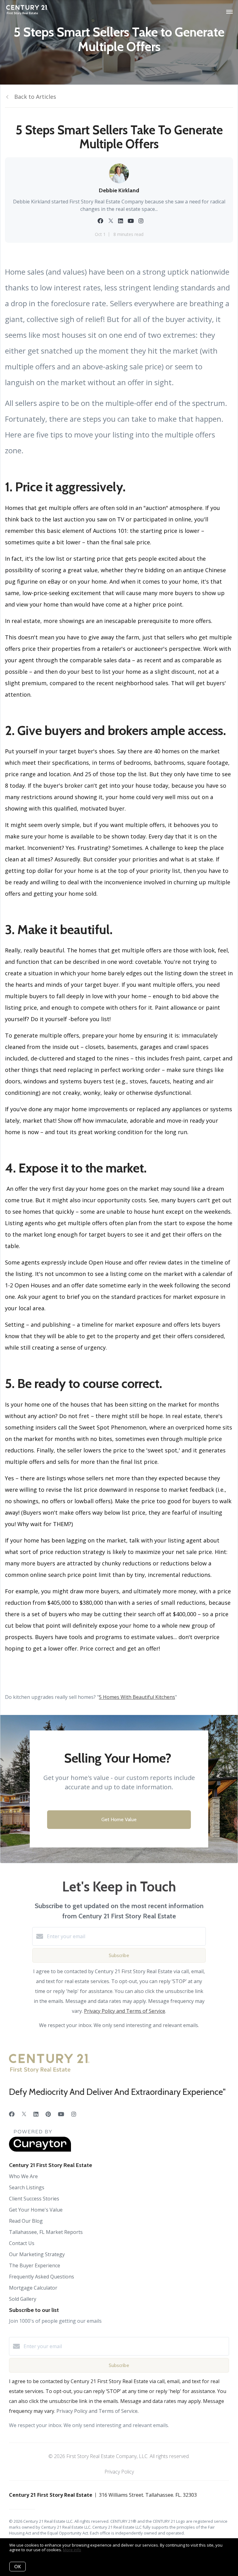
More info (72, 2550)
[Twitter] (24, 2114)
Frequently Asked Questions (42, 2277)
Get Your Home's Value (36, 2210)
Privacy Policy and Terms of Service (125, 2011)
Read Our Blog (26, 2221)
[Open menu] (229, 12)
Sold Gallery (23, 2299)
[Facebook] (12, 2114)
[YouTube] (61, 2114)
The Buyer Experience (35, 2265)
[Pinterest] (48, 2114)
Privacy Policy (119, 2472)
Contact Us (22, 2243)
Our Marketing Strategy (37, 2254)
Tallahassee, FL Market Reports (46, 2232)
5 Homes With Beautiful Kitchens (137, 1697)
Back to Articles (35, 97)
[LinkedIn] (36, 2114)
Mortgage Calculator (33, 2288)
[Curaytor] (40, 2150)
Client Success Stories (34, 2199)
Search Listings (27, 2187)
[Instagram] (74, 2114)
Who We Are (23, 2176)
